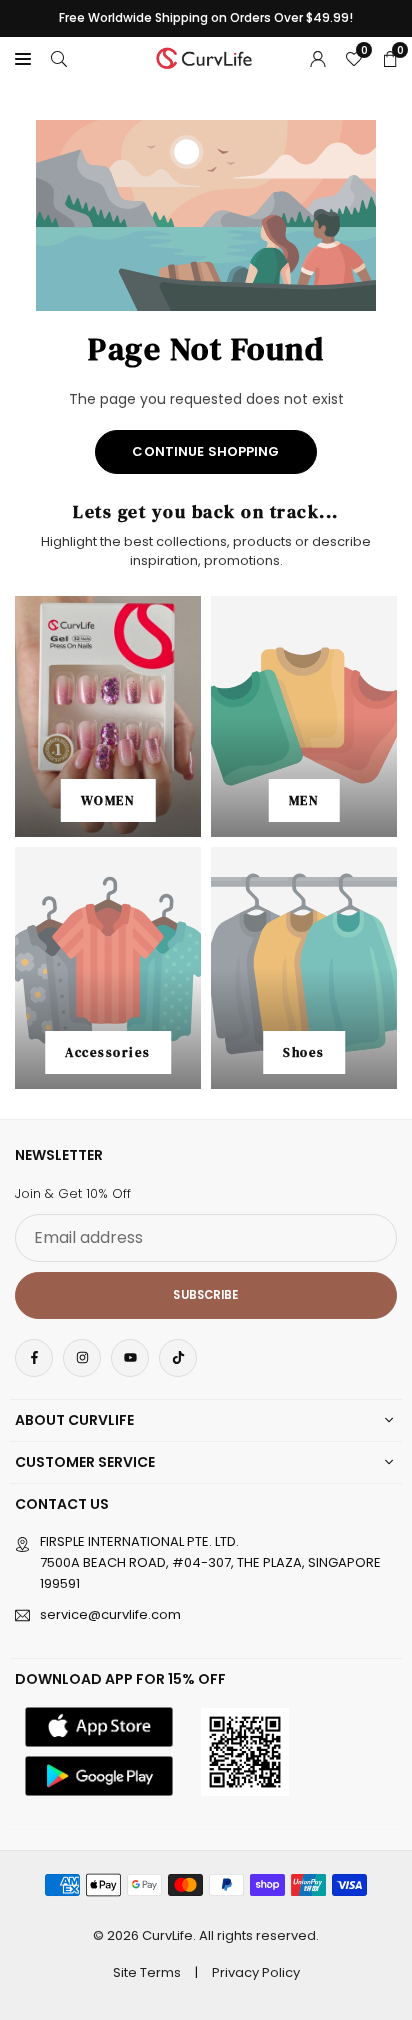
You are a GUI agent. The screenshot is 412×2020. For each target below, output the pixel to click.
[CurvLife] (207, 56)
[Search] (59, 58)
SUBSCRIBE (205, 1295)
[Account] (318, 58)
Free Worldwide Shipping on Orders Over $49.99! (206, 18)
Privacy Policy (256, 1972)
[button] (23, 58)
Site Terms (147, 1972)
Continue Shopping (205, 451)
